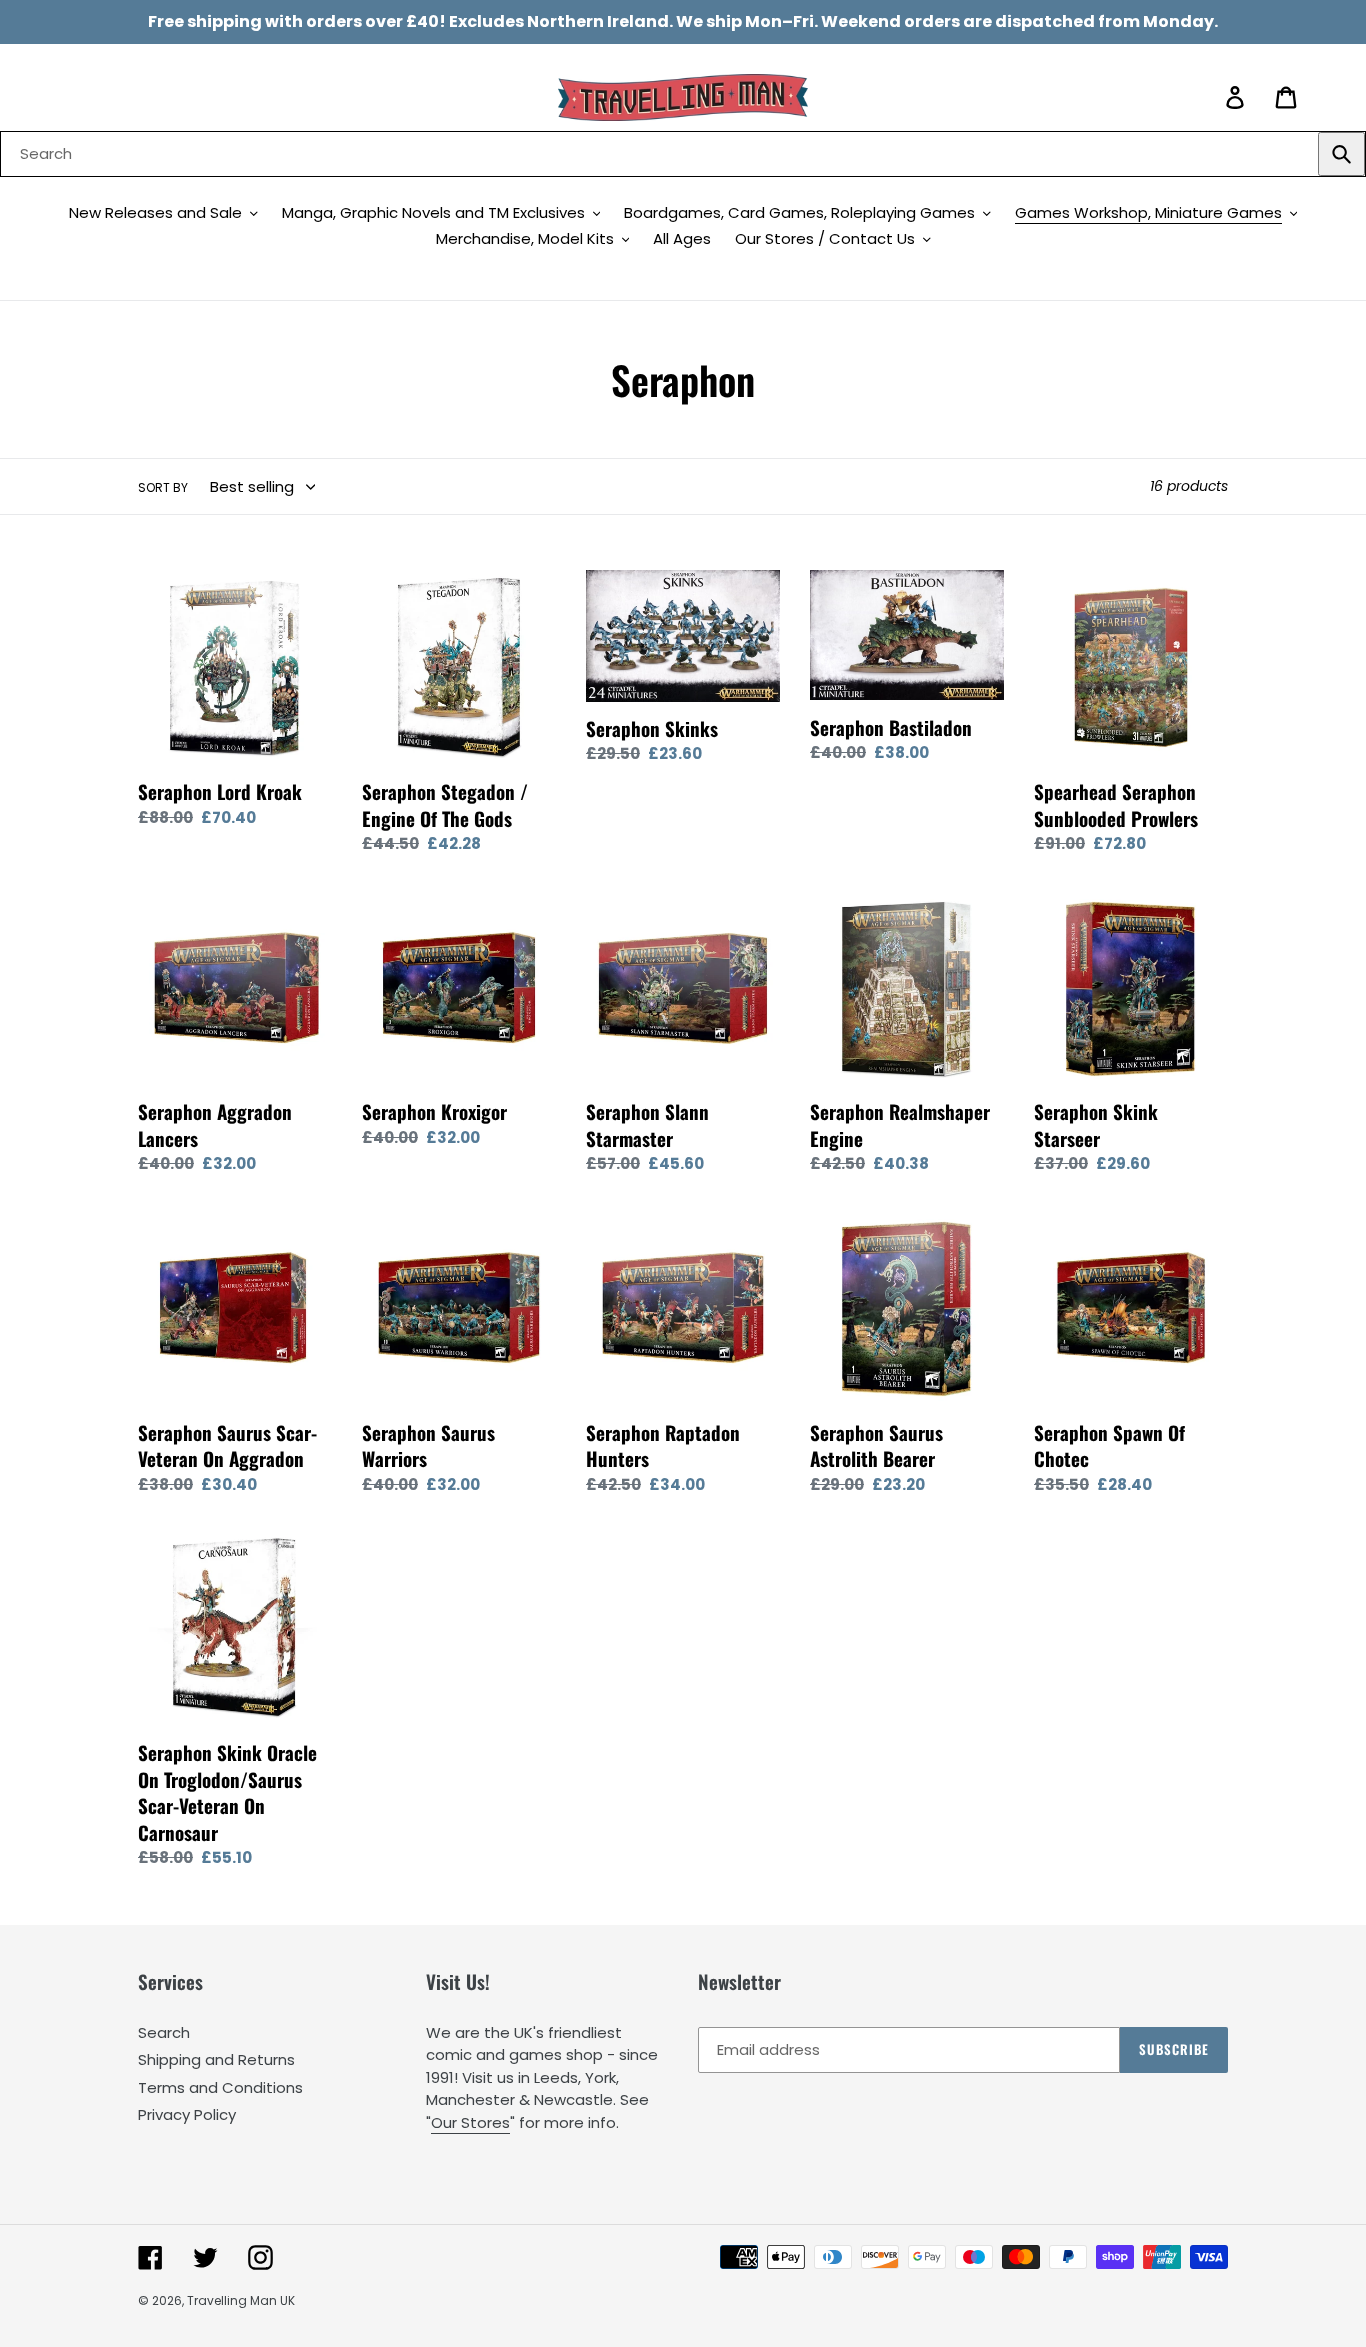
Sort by (163, 487)
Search (164, 2032)
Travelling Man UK (241, 2300)
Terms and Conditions (220, 2087)
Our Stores (470, 2122)
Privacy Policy (187, 2114)
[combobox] (683, 154)
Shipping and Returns (216, 2059)
